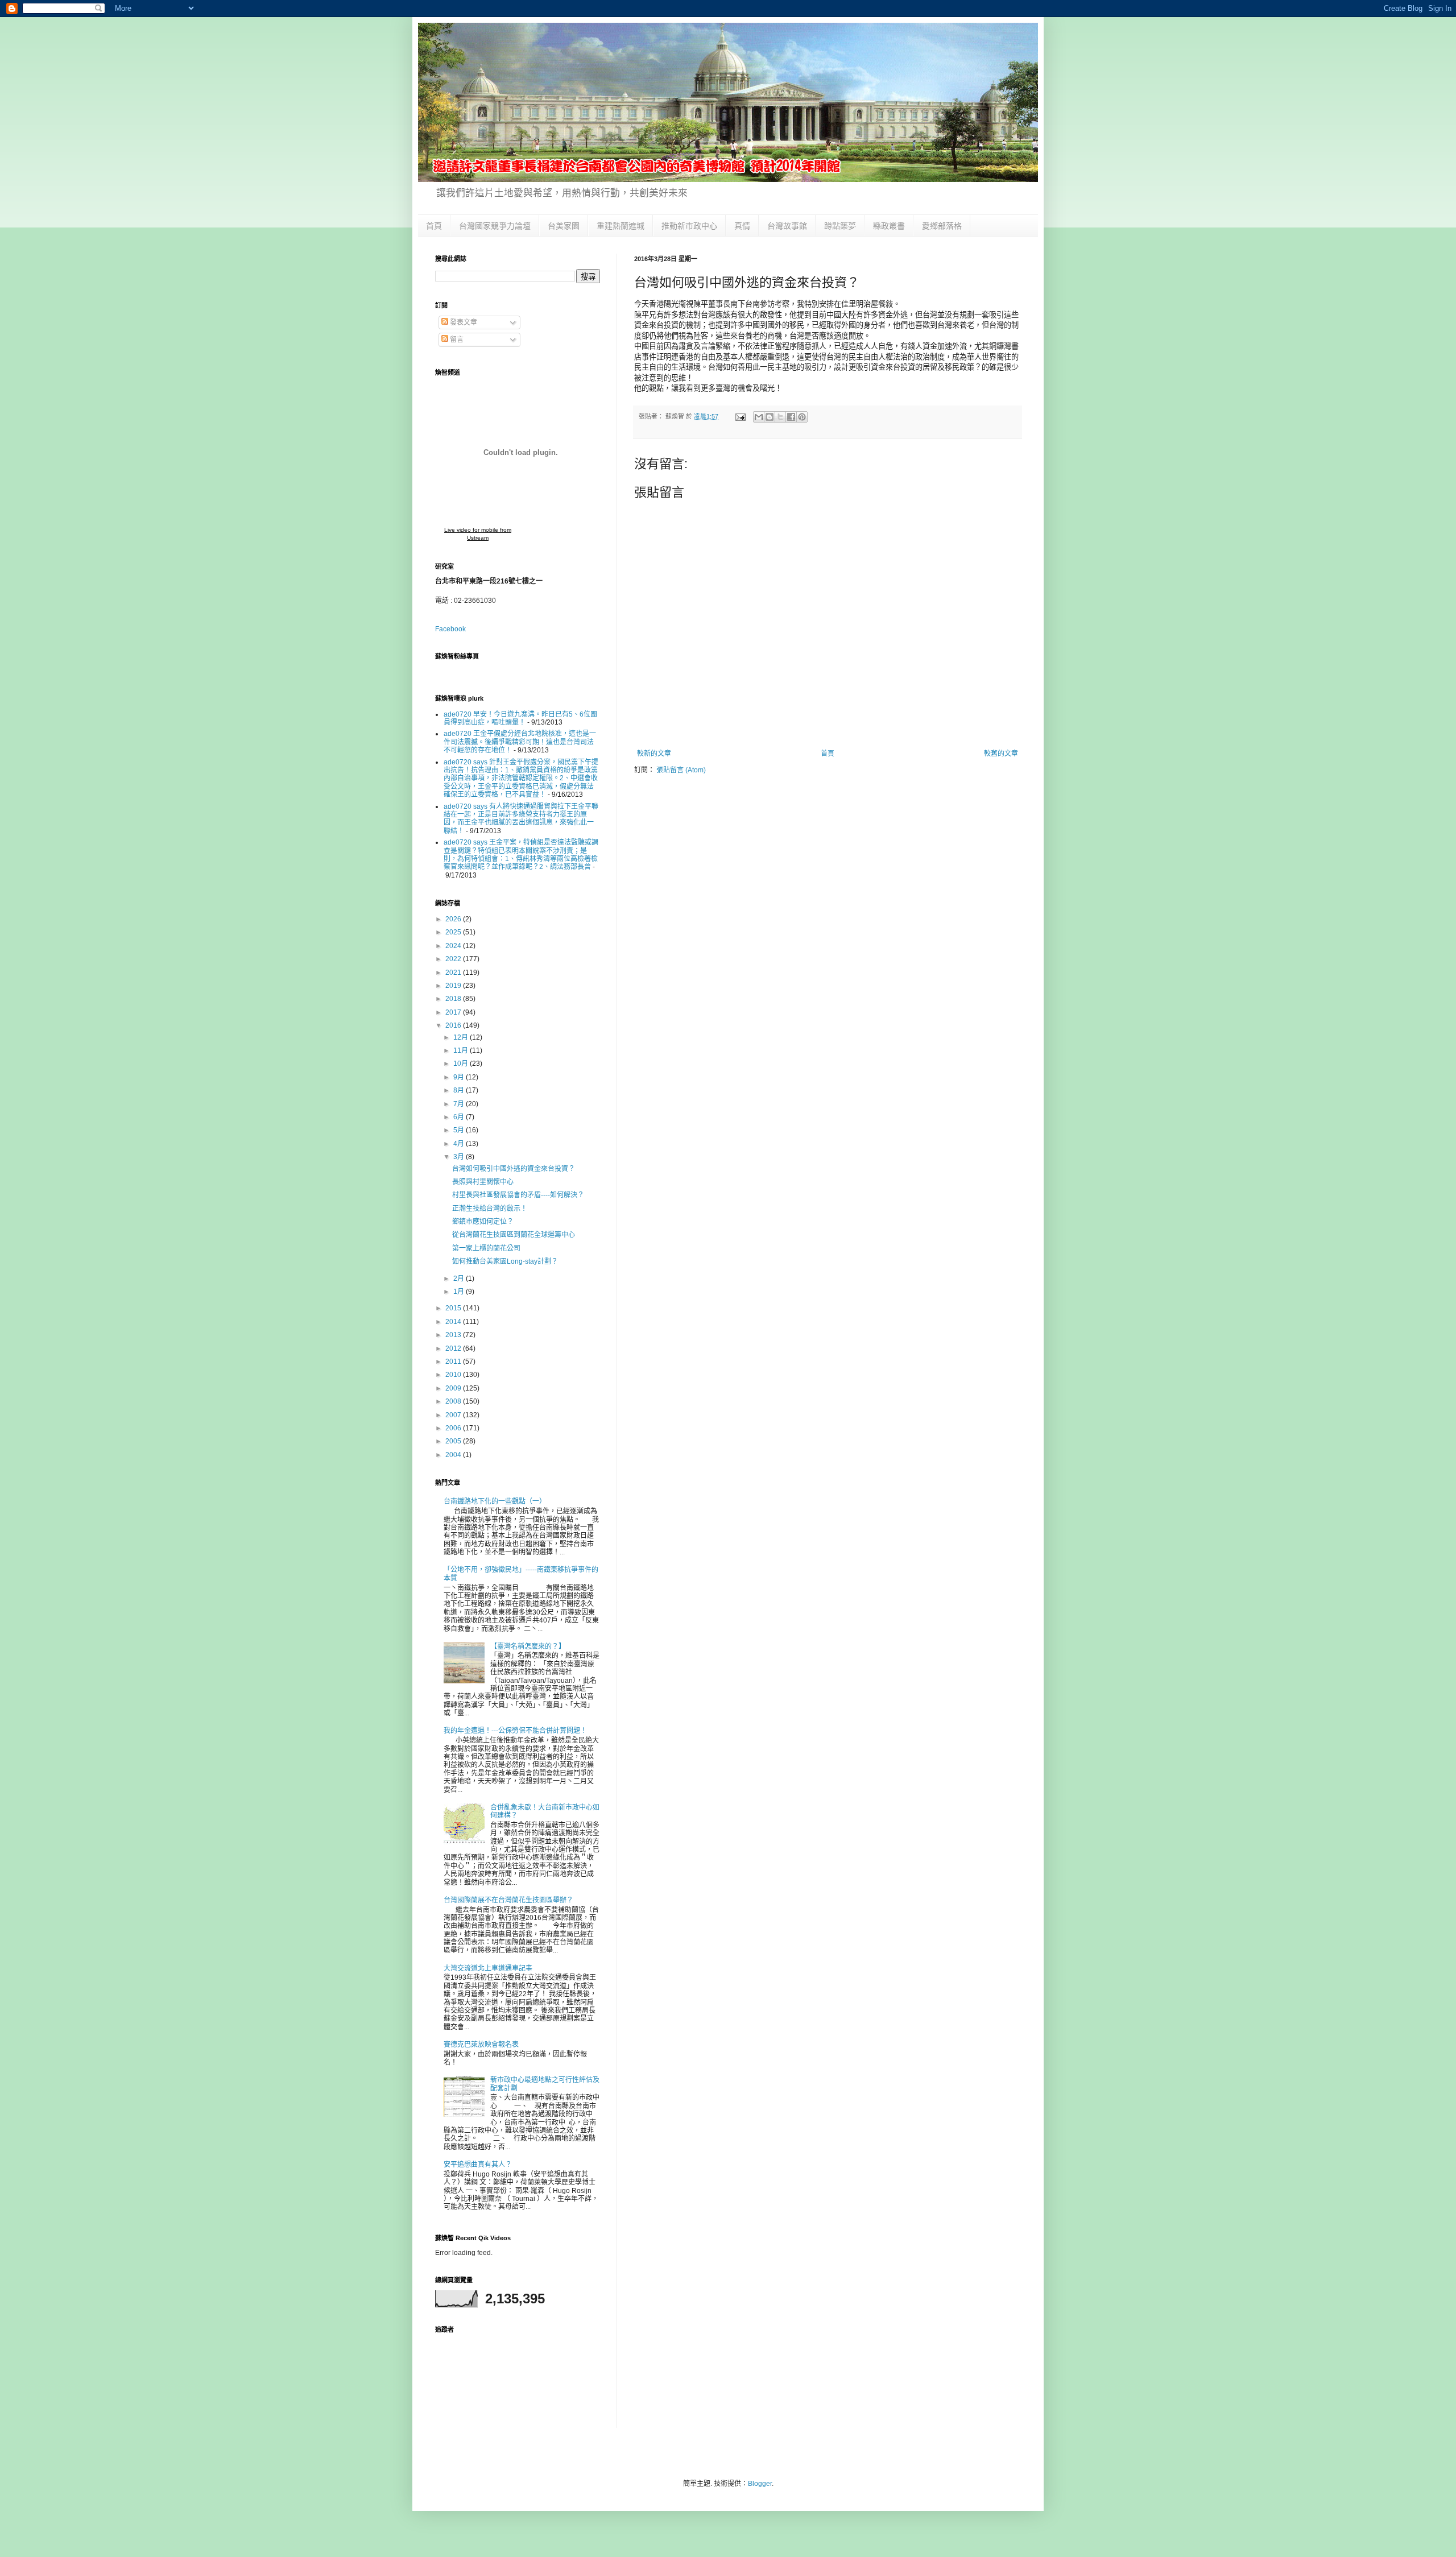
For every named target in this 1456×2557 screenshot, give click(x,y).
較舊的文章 (1001, 754)
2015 (454, 1308)
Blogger (760, 2484)
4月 (460, 1144)
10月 (462, 1064)
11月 (462, 1050)
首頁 (434, 226)
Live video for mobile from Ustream (478, 534)
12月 (462, 1037)
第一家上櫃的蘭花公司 (486, 1248)
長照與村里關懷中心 (483, 1182)
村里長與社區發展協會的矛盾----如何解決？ (518, 1195)
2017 (454, 1012)
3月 (460, 1157)
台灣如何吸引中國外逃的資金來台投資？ (514, 1169)
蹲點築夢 (840, 226)
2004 (454, 1455)
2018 (454, 999)
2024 (454, 946)
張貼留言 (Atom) (681, 770)
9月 (460, 1077)
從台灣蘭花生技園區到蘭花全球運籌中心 (514, 1235)
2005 (454, 1441)
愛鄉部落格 (942, 226)
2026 (454, 919)
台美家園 (564, 226)
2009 (454, 1388)
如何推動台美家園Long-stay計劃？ (505, 1261)
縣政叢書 (889, 226)
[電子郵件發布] (740, 416)
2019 (454, 986)
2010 (454, 1375)
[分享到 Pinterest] (802, 417)
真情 (742, 226)
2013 (454, 1335)
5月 (460, 1130)
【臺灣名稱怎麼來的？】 (528, 1646)
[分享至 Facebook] (791, 417)
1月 (460, 1292)
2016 (454, 1025)
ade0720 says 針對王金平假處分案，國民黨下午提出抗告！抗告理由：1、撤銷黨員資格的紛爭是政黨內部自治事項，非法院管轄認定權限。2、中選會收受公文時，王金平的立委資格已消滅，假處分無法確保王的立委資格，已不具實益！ (521, 779)
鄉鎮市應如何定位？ (483, 1222)
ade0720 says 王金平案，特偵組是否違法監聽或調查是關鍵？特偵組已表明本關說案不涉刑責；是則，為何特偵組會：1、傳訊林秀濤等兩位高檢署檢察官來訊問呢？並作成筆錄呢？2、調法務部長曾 (521, 855)
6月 (460, 1117)
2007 (454, 1415)
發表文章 (463, 322)
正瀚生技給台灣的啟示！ (490, 1209)
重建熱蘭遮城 (621, 226)
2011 (454, 1362)
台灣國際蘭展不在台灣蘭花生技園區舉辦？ (508, 1900)
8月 (460, 1090)
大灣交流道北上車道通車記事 (488, 1968)
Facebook (450, 629)
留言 (456, 340)
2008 (454, 1401)
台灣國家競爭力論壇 (495, 226)
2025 (454, 932)
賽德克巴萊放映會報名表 (481, 2045)
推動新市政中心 (689, 226)
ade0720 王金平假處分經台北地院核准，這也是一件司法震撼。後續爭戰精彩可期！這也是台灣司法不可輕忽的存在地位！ (520, 742)
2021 (454, 973)
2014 (454, 1322)
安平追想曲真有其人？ (478, 2165)
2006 (454, 1428)
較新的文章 (654, 754)
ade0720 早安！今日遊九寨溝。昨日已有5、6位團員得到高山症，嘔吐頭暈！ (520, 718)
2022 (454, 959)
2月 (460, 1278)
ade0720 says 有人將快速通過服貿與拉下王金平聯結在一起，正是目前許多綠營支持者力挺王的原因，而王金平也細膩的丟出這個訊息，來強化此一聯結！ (521, 819)
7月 (460, 1104)
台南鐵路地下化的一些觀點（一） (495, 1501)
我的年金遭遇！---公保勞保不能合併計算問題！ (515, 1731)
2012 (454, 1348)
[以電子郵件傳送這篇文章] (759, 417)
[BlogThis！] (770, 417)
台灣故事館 (787, 226)
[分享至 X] (780, 417)
